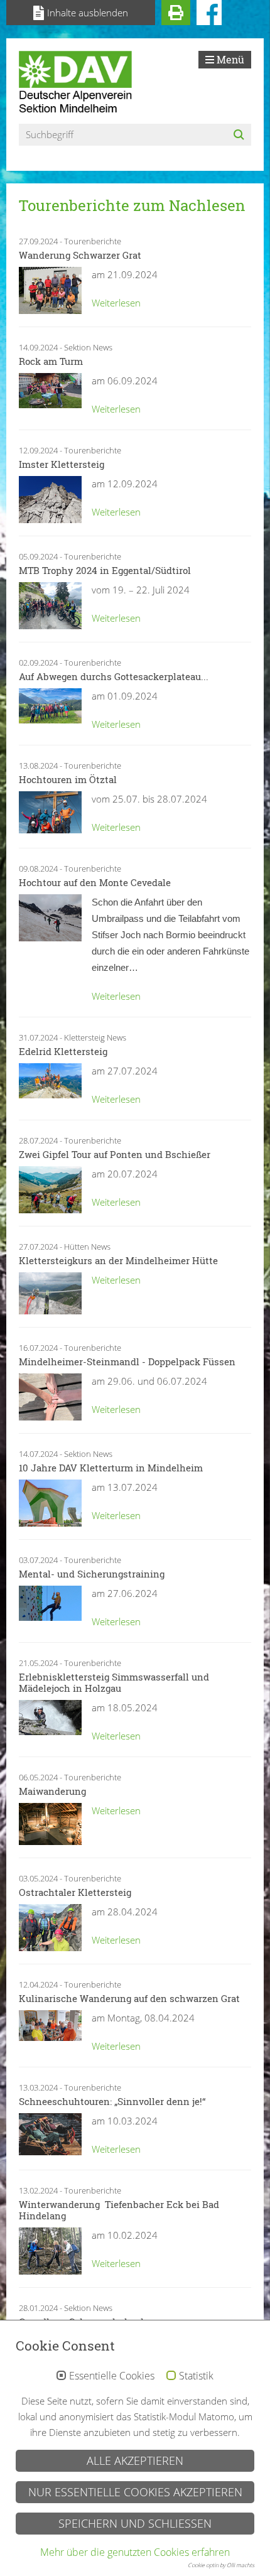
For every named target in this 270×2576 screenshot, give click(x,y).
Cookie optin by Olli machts (221, 2565)
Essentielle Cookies (112, 2376)
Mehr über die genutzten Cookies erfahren (135, 2552)
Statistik (196, 2376)
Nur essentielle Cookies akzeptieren (135, 2492)
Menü (229, 59)
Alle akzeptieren (135, 2460)
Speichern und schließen (135, 2523)
